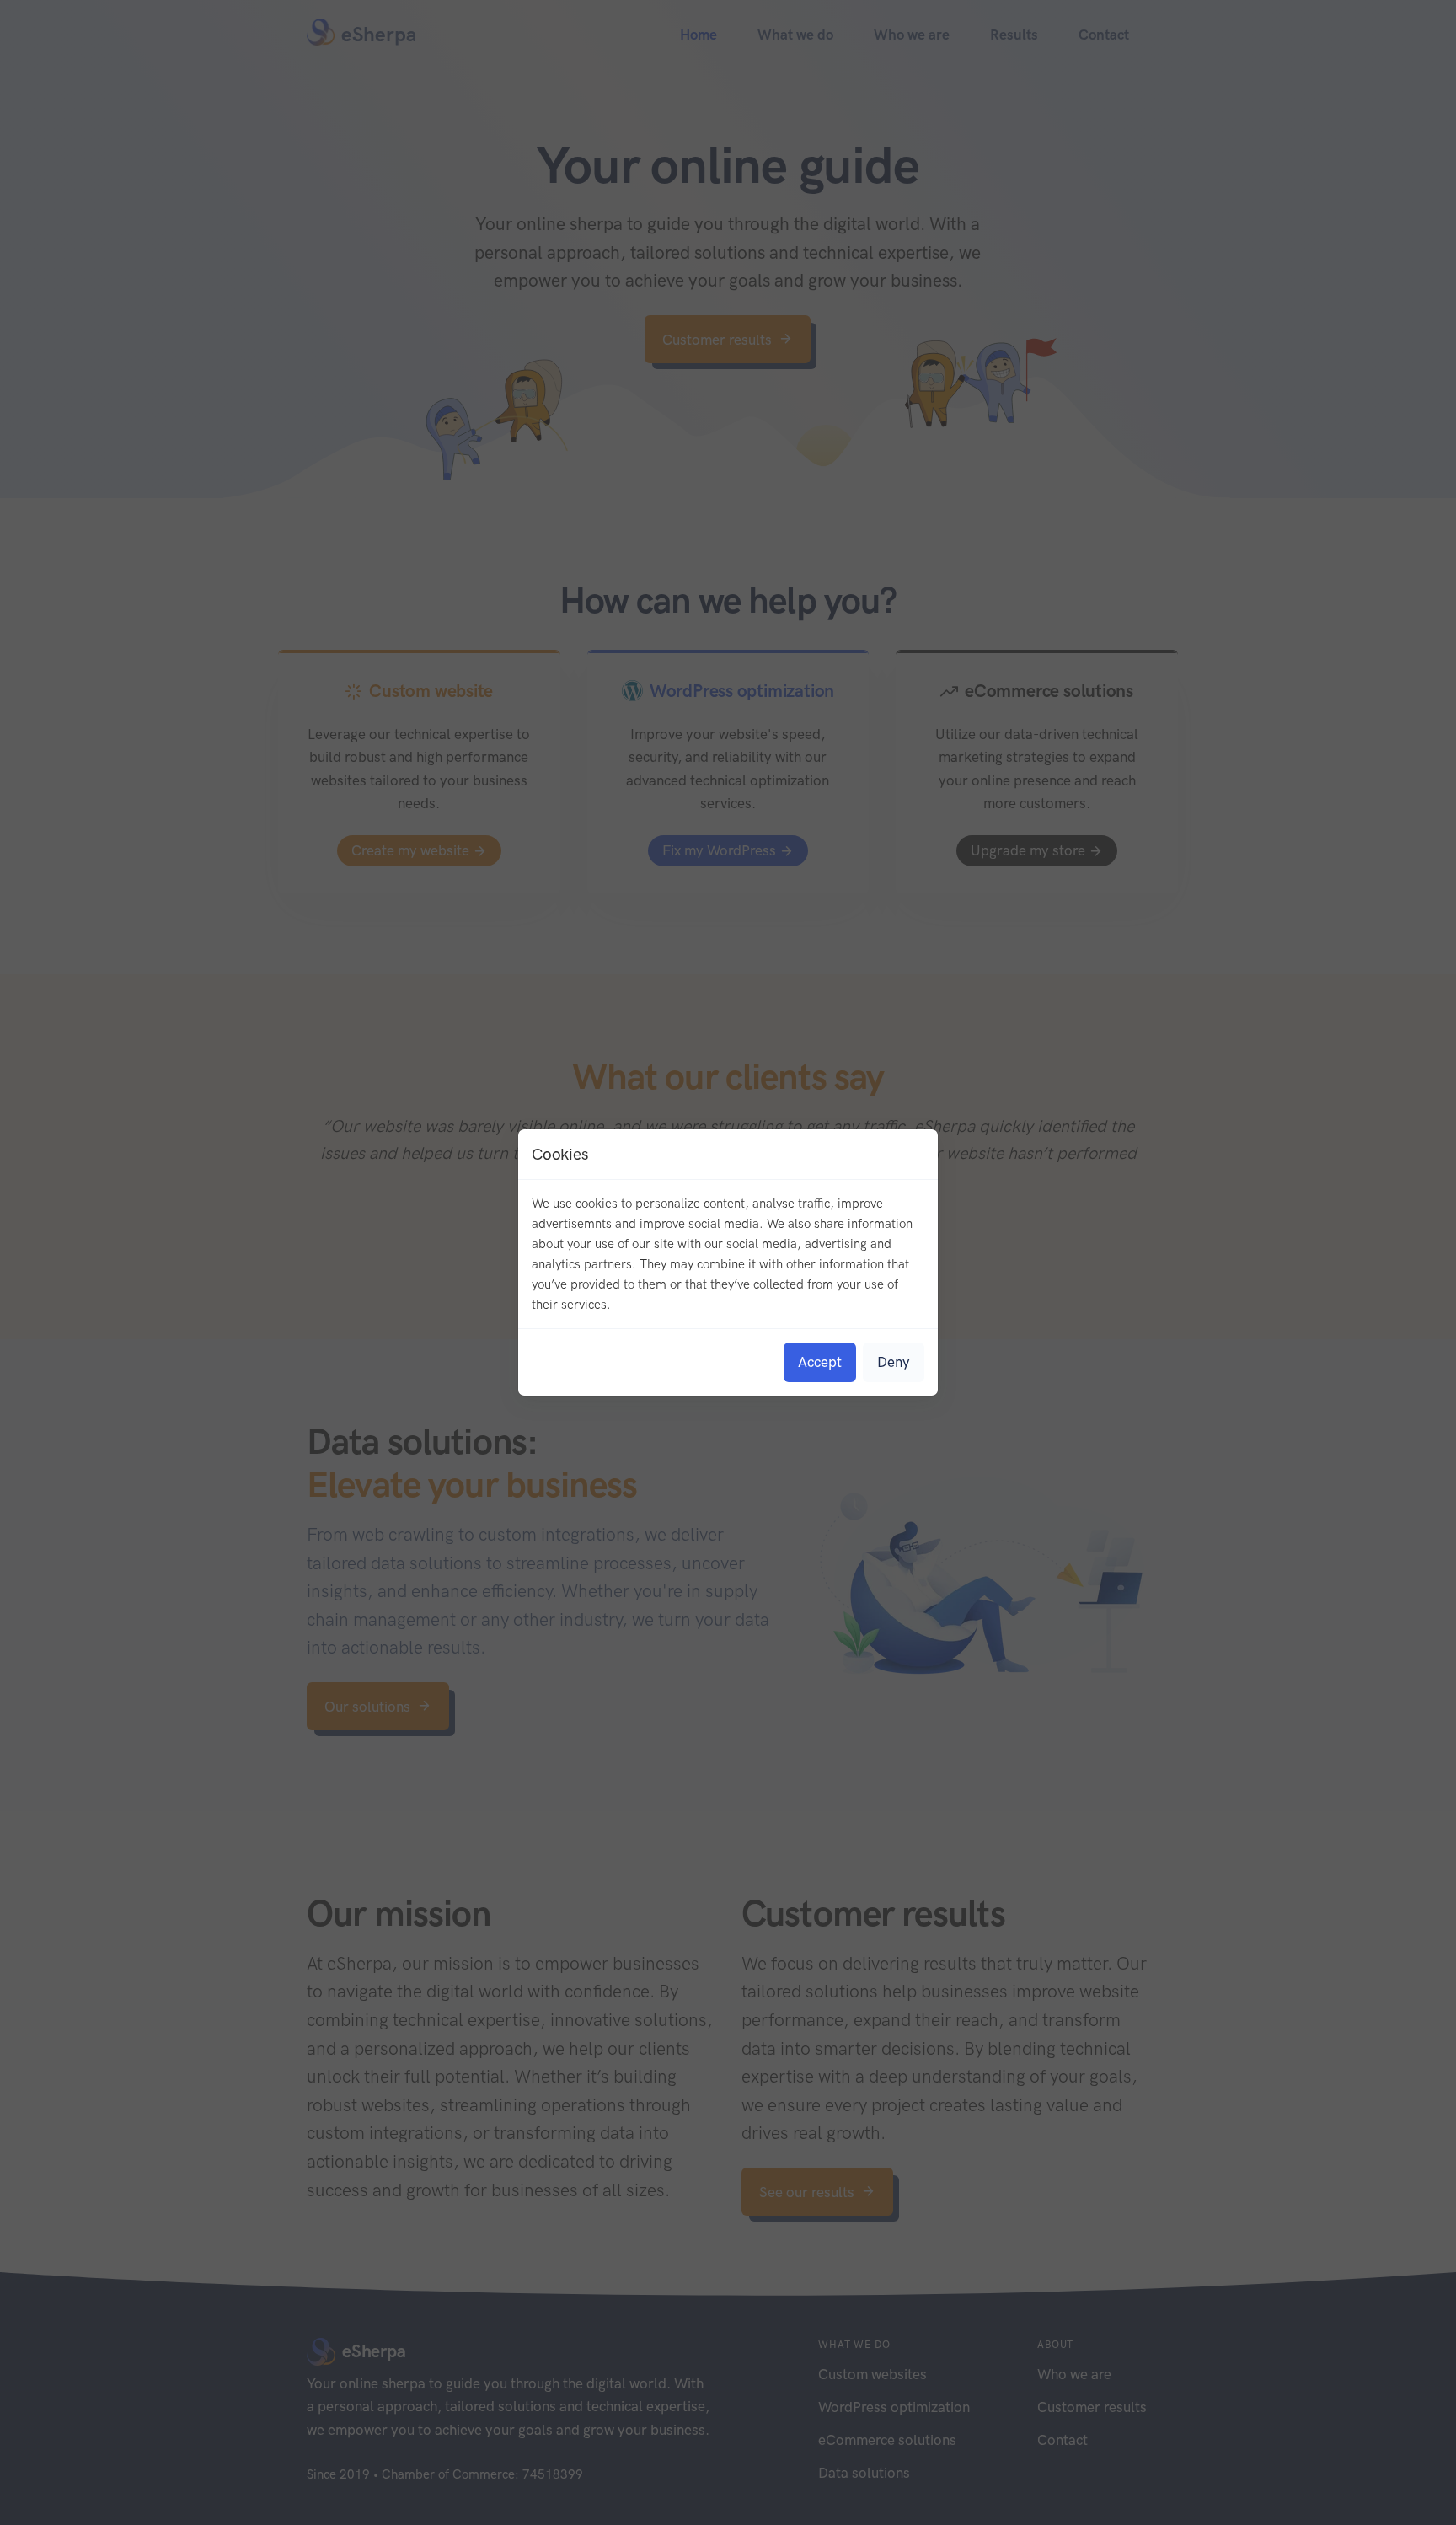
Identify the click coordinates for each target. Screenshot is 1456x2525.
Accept (820, 1362)
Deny (894, 1362)
